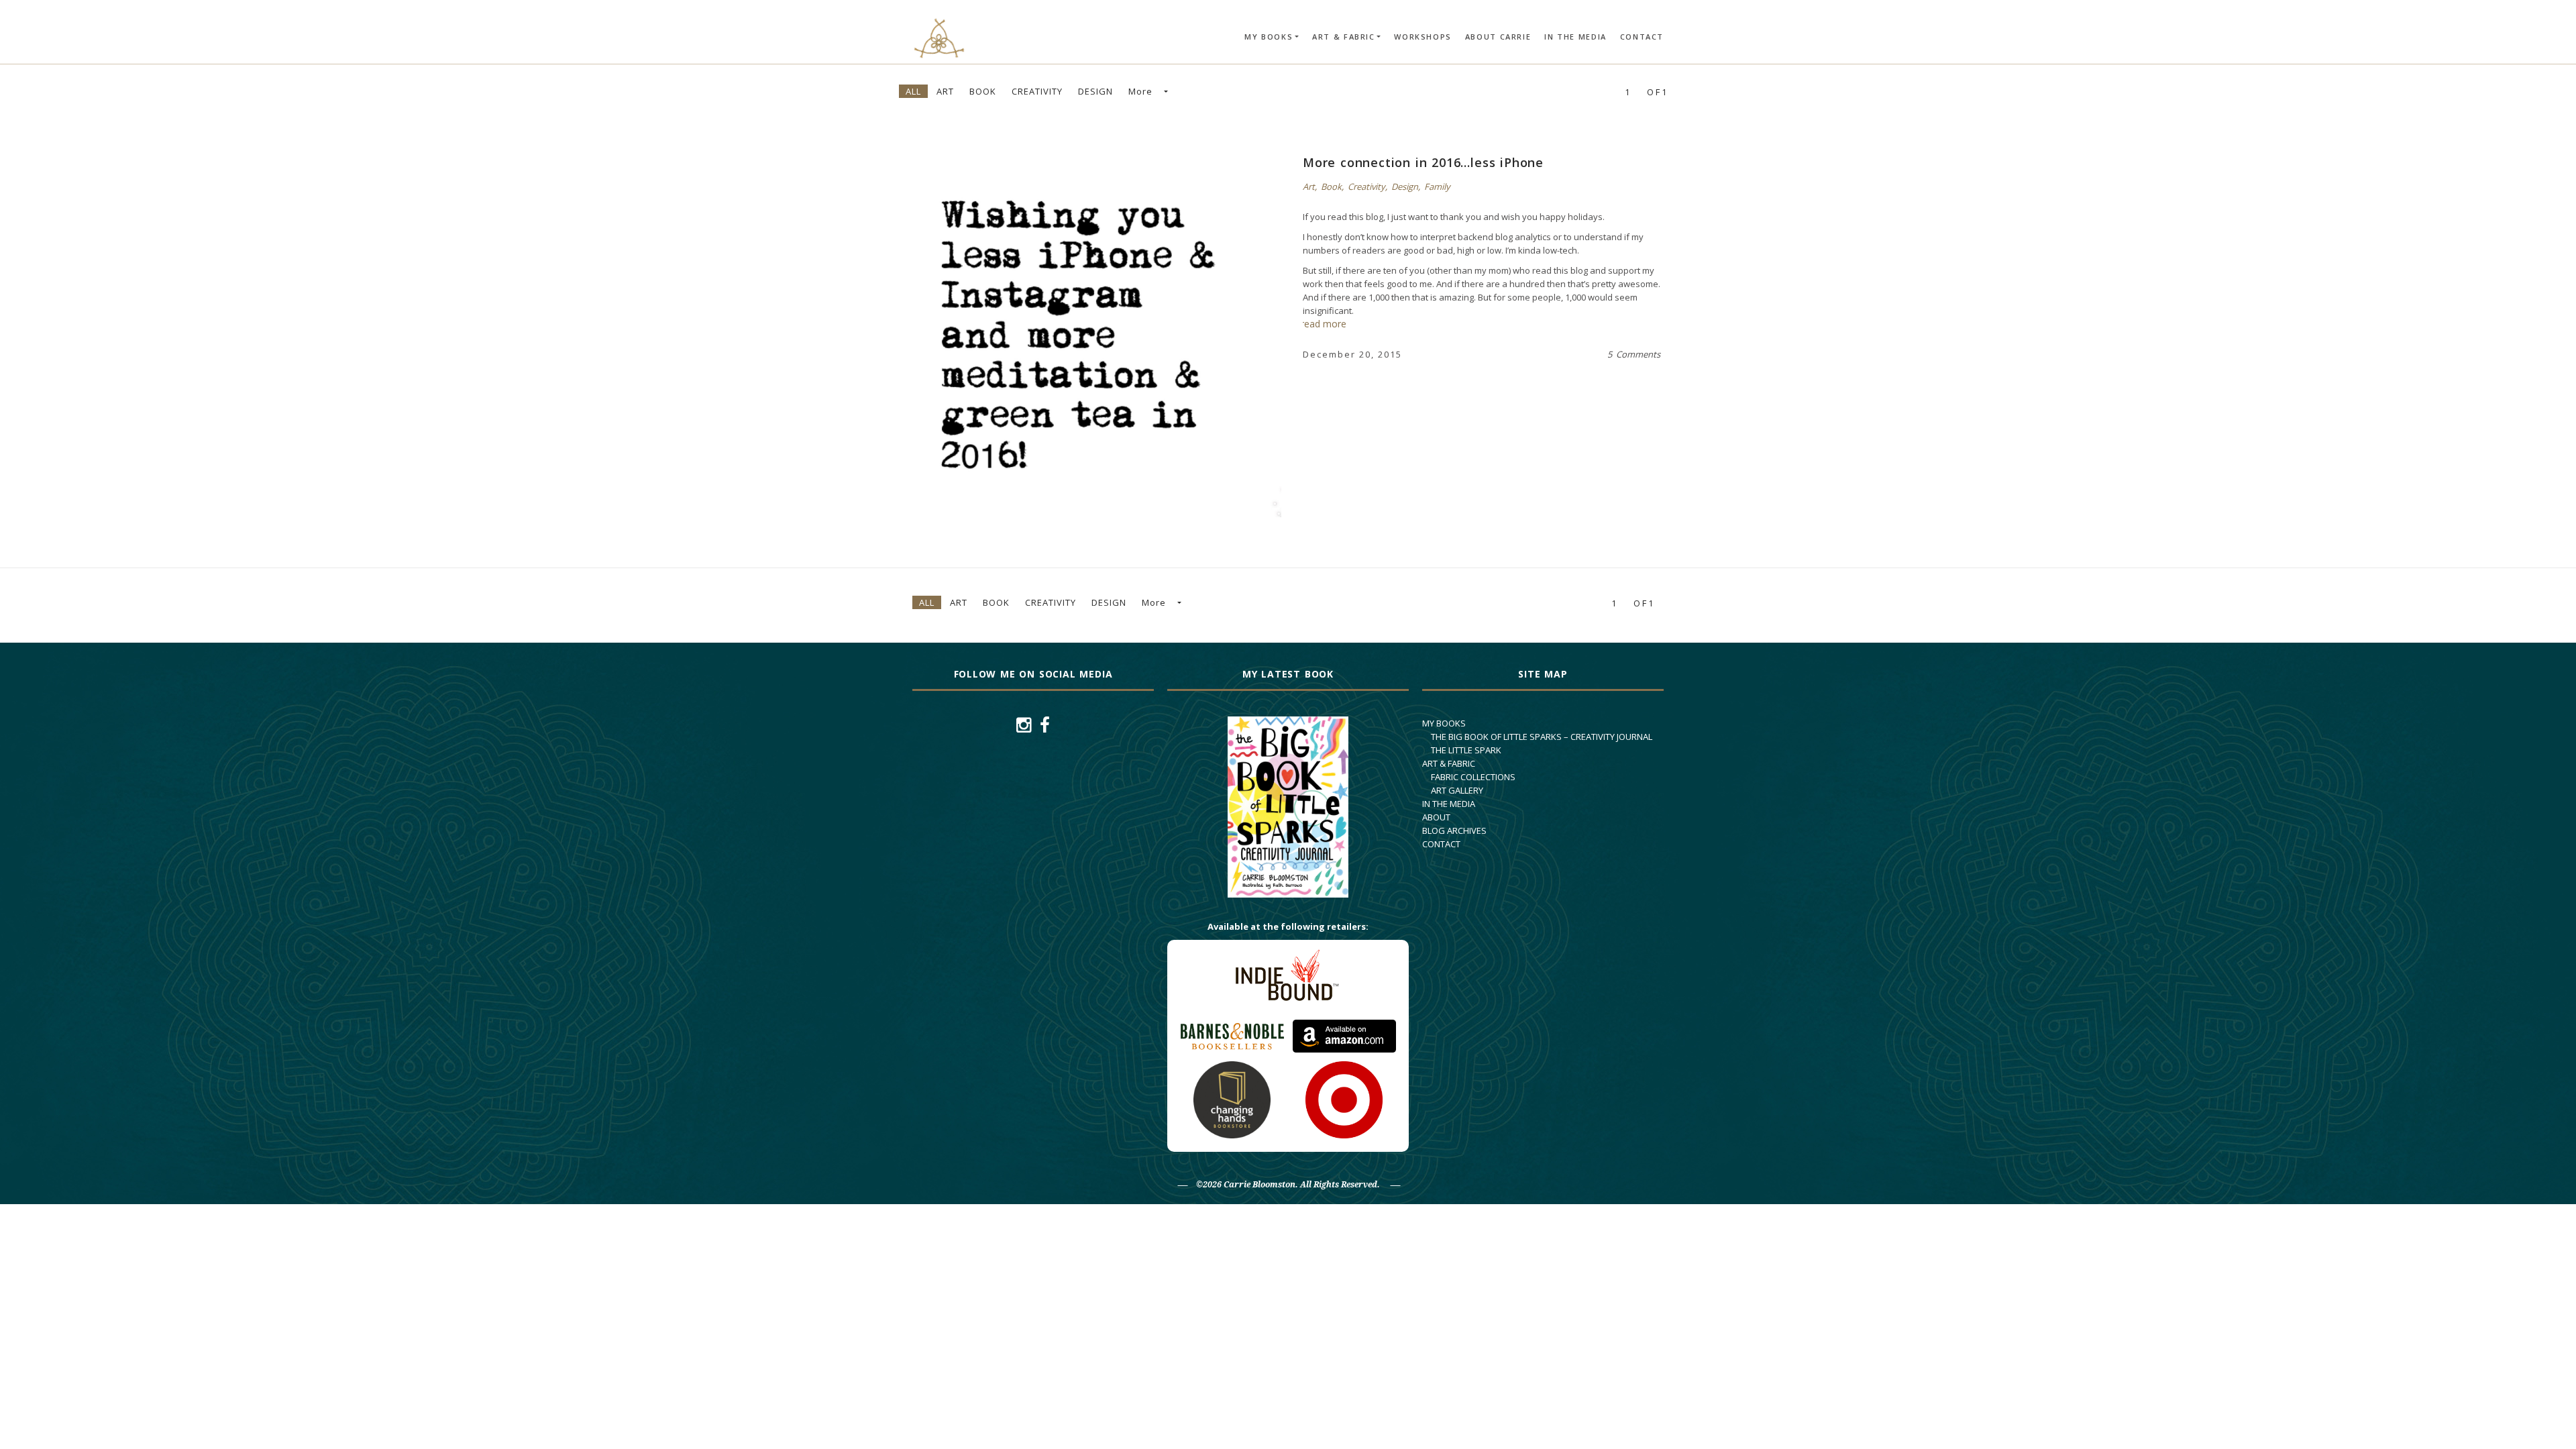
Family (1437, 186)
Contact (1642, 37)
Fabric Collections (1473, 777)
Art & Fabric (1344, 37)
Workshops (1423, 37)
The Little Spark (1466, 750)
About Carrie (1498, 37)
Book (983, 91)
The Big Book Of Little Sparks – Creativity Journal (1542, 737)
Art (945, 91)
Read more (1066, 326)
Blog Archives (1454, 830)
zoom (1114, 326)
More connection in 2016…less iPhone (1423, 162)
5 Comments (1634, 354)
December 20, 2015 (1352, 354)
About (1436, 817)
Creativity (1037, 91)
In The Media (1575, 37)
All (913, 91)
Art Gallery (1457, 790)
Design (1095, 91)
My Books (1269, 37)
